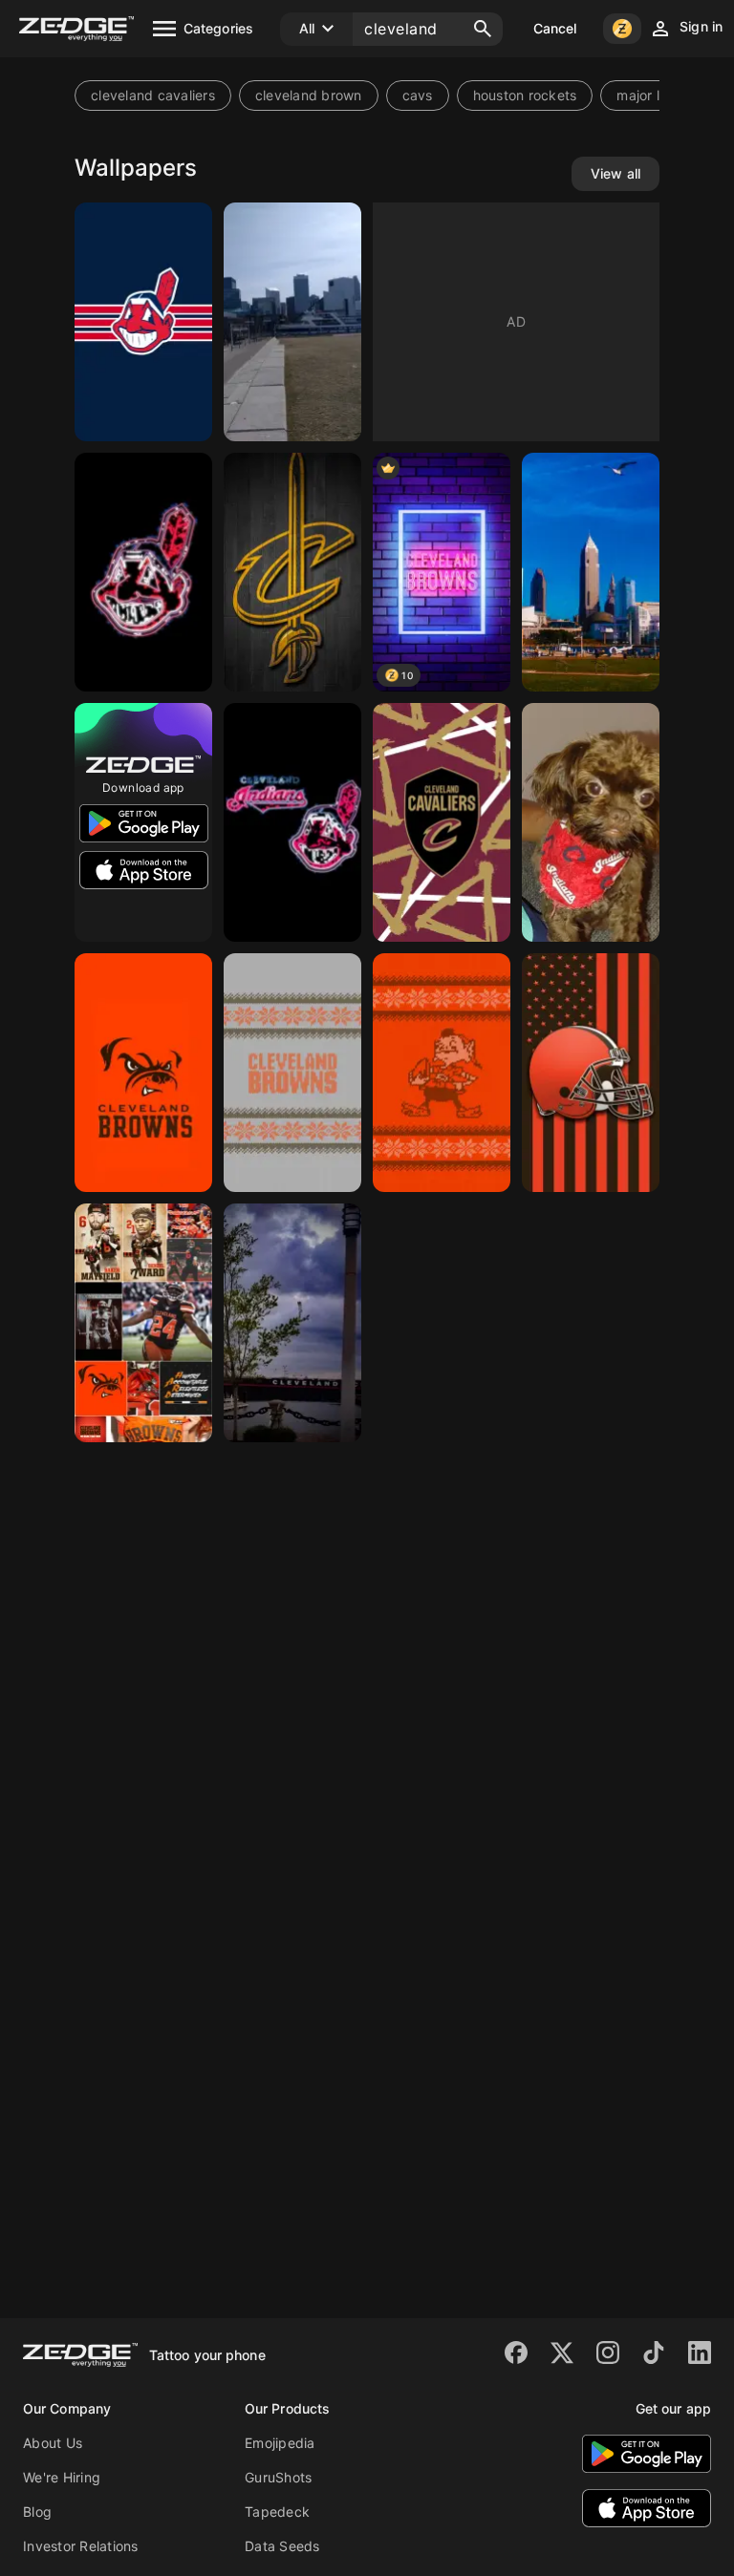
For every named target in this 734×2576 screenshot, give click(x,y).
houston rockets (525, 95)
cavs (418, 95)
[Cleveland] (292, 322)
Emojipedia (280, 2443)
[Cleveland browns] (143, 1323)
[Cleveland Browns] (292, 1073)
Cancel (555, 28)
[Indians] (143, 322)
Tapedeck (277, 2512)
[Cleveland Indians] (143, 572)
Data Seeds (282, 2546)
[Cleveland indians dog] (591, 822)
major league (658, 95)
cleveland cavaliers (153, 95)
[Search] (483, 29)
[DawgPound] (143, 1073)
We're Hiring (62, 2477)
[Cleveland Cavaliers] (292, 572)
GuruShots (278, 2477)
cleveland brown (309, 95)
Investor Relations (81, 2546)
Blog (37, 2512)
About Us (53, 2443)
